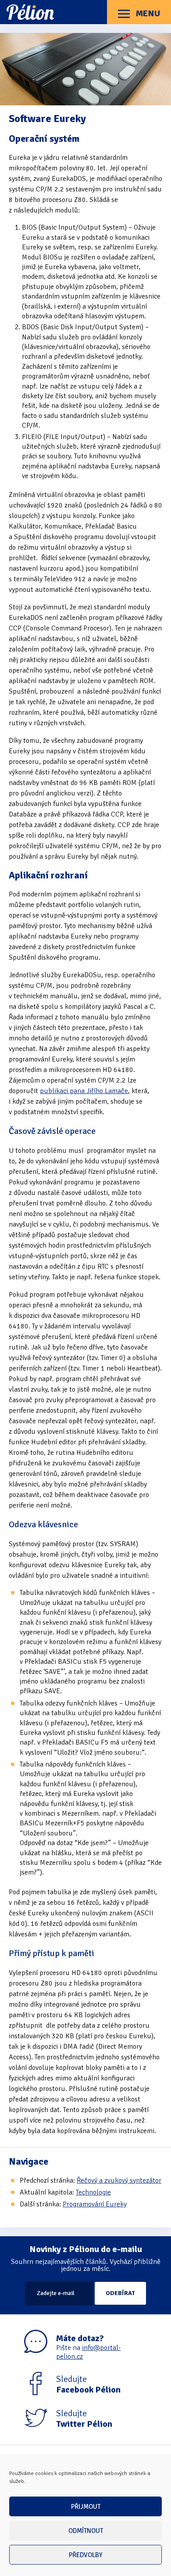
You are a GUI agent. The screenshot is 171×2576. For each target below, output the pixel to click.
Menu (147, 13)
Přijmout (86, 2507)
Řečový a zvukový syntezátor (119, 2180)
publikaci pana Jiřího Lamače (84, 1091)
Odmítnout (86, 2531)
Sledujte (88, 2385)
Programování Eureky (95, 2204)
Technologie (93, 2192)
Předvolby (86, 2555)
